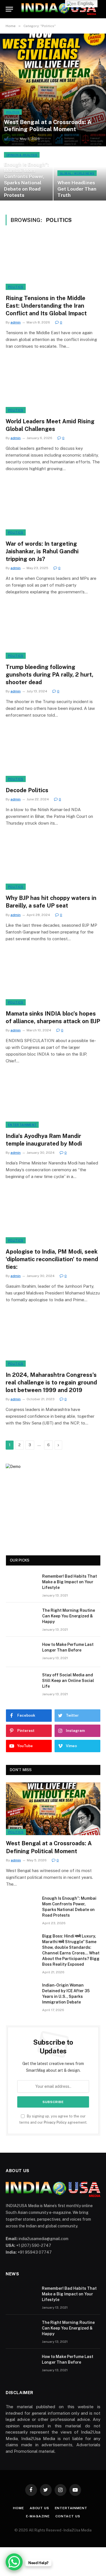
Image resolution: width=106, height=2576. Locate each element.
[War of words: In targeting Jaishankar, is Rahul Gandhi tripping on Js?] (53, 509)
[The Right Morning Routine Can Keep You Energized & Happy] (21, 1618)
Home (18, 2508)
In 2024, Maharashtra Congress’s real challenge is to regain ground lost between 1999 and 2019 (51, 1382)
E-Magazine (38, 2516)
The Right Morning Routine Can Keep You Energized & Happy (69, 1616)
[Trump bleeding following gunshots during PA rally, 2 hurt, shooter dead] (53, 632)
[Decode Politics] (53, 755)
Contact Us (68, 2516)
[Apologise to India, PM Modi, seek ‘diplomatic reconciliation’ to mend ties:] (53, 1217)
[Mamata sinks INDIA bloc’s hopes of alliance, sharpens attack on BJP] (53, 979)
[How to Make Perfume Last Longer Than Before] (21, 1652)
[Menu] (9, 9)
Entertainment (22, 1125)
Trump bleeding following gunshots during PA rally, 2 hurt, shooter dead (49, 675)
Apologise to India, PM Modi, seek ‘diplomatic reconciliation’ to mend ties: (52, 1259)
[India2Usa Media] (59, 9)
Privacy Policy (55, 2122)
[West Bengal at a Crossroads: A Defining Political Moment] (53, 90)
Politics (16, 287)
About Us (39, 2508)
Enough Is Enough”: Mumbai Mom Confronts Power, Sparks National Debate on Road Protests (26, 180)
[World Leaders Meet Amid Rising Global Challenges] (53, 386)
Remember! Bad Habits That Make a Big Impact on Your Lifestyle (70, 1582)
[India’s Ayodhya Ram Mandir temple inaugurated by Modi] (53, 1101)
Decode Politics (27, 790)
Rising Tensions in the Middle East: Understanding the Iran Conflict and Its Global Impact (46, 306)
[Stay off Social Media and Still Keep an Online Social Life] (21, 1682)
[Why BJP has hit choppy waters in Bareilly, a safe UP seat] (53, 863)
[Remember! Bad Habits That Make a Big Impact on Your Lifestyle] (21, 1584)
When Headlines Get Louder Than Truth (77, 189)
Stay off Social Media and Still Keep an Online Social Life (68, 1681)
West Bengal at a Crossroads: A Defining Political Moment (48, 126)
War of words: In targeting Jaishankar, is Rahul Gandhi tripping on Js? (42, 551)
